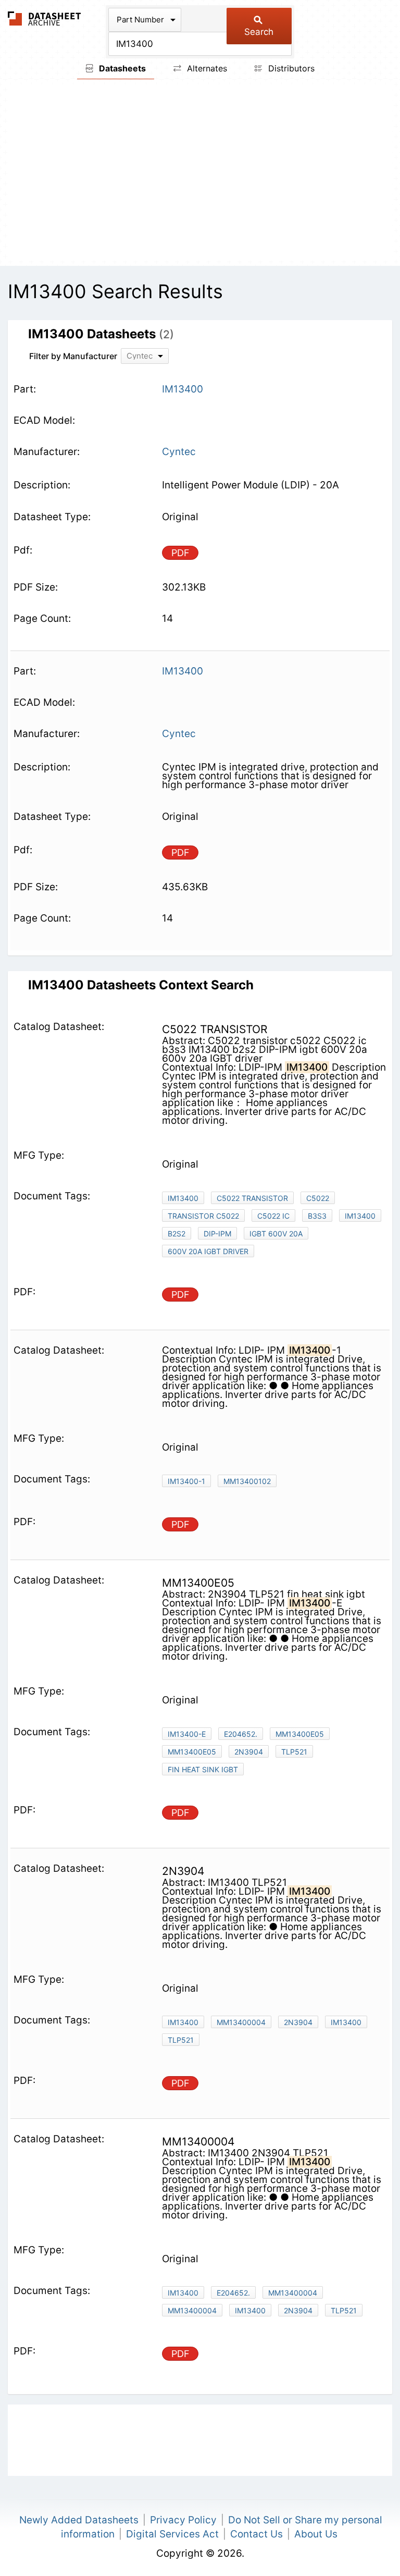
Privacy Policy (183, 2520)
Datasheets (121, 68)
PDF (180, 553)
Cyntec (179, 452)
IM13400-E (187, 1734)
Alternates (206, 68)
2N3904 (249, 1752)
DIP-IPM (217, 1234)
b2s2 (177, 1234)
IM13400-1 (186, 1481)
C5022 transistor (252, 1198)
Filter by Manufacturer (73, 356)
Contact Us (257, 2534)
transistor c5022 (203, 1216)
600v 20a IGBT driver (208, 1251)
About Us (316, 2534)
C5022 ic (273, 1216)
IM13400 (183, 1198)
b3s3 (317, 1216)
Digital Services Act (172, 2534)
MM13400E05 (300, 1734)
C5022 (318, 1198)
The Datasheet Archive (45, 19)
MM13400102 (247, 1481)
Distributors (290, 68)
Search (259, 32)
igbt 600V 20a (276, 1234)
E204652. (241, 1734)
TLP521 (294, 1752)
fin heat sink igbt (203, 1769)
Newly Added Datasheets (79, 2520)
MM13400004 (241, 2022)
